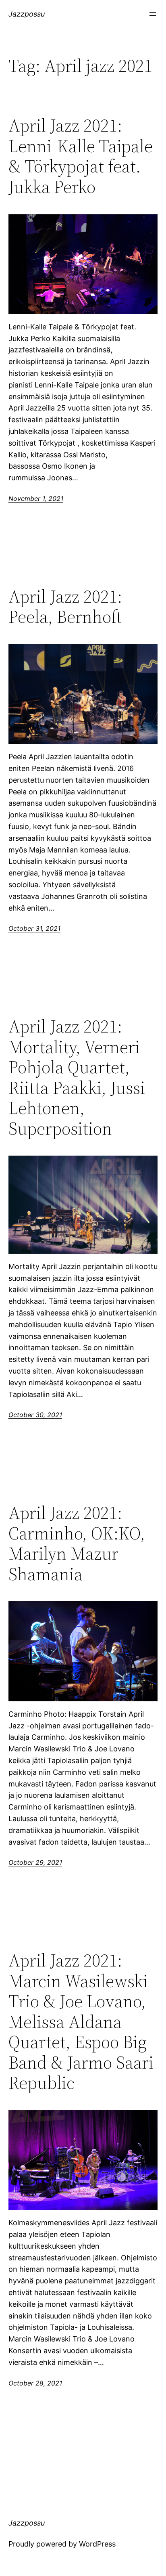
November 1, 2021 (36, 498)
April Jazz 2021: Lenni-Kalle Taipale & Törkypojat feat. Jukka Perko (81, 156)
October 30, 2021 (35, 1415)
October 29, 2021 (35, 1862)
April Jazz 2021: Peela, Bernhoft (65, 607)
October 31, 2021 (34, 928)
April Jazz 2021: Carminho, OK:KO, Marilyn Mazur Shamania (77, 1544)
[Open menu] (153, 14)
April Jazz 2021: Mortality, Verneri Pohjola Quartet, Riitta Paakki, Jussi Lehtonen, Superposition (77, 1078)
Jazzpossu (27, 14)
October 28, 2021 (35, 2383)
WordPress (97, 2544)
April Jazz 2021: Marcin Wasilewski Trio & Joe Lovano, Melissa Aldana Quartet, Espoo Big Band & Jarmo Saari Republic (81, 2022)
